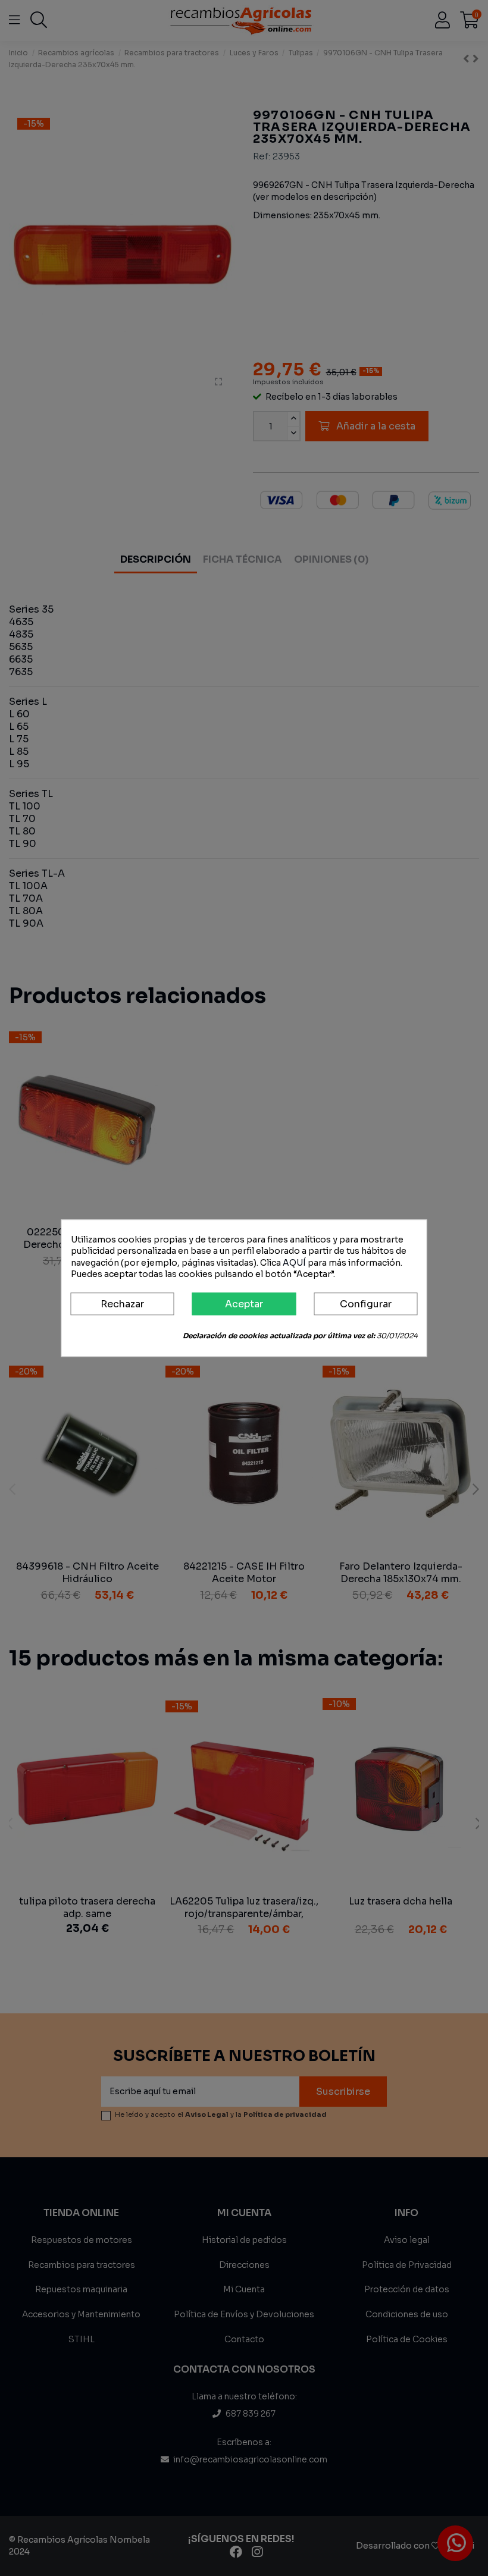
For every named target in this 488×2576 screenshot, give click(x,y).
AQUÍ (294, 1263)
